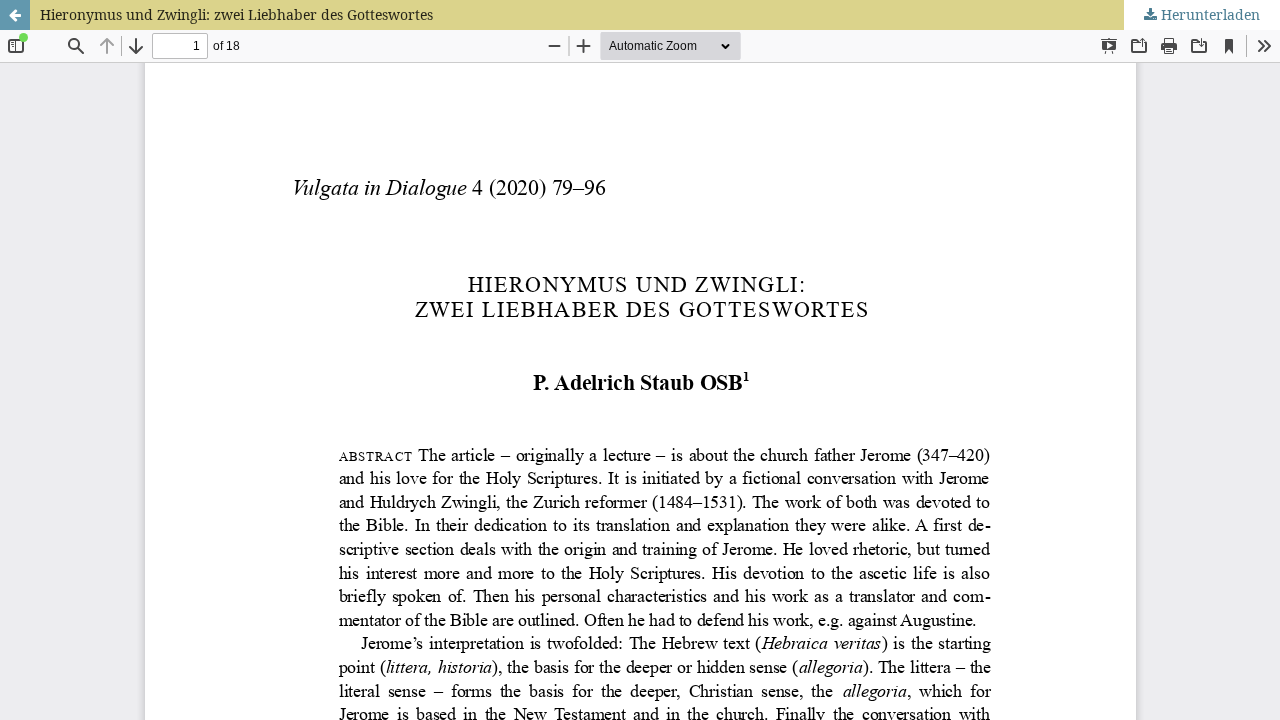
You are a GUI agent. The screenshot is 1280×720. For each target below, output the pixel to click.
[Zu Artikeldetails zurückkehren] (15, 15)
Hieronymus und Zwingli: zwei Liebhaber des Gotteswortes (236, 14)
